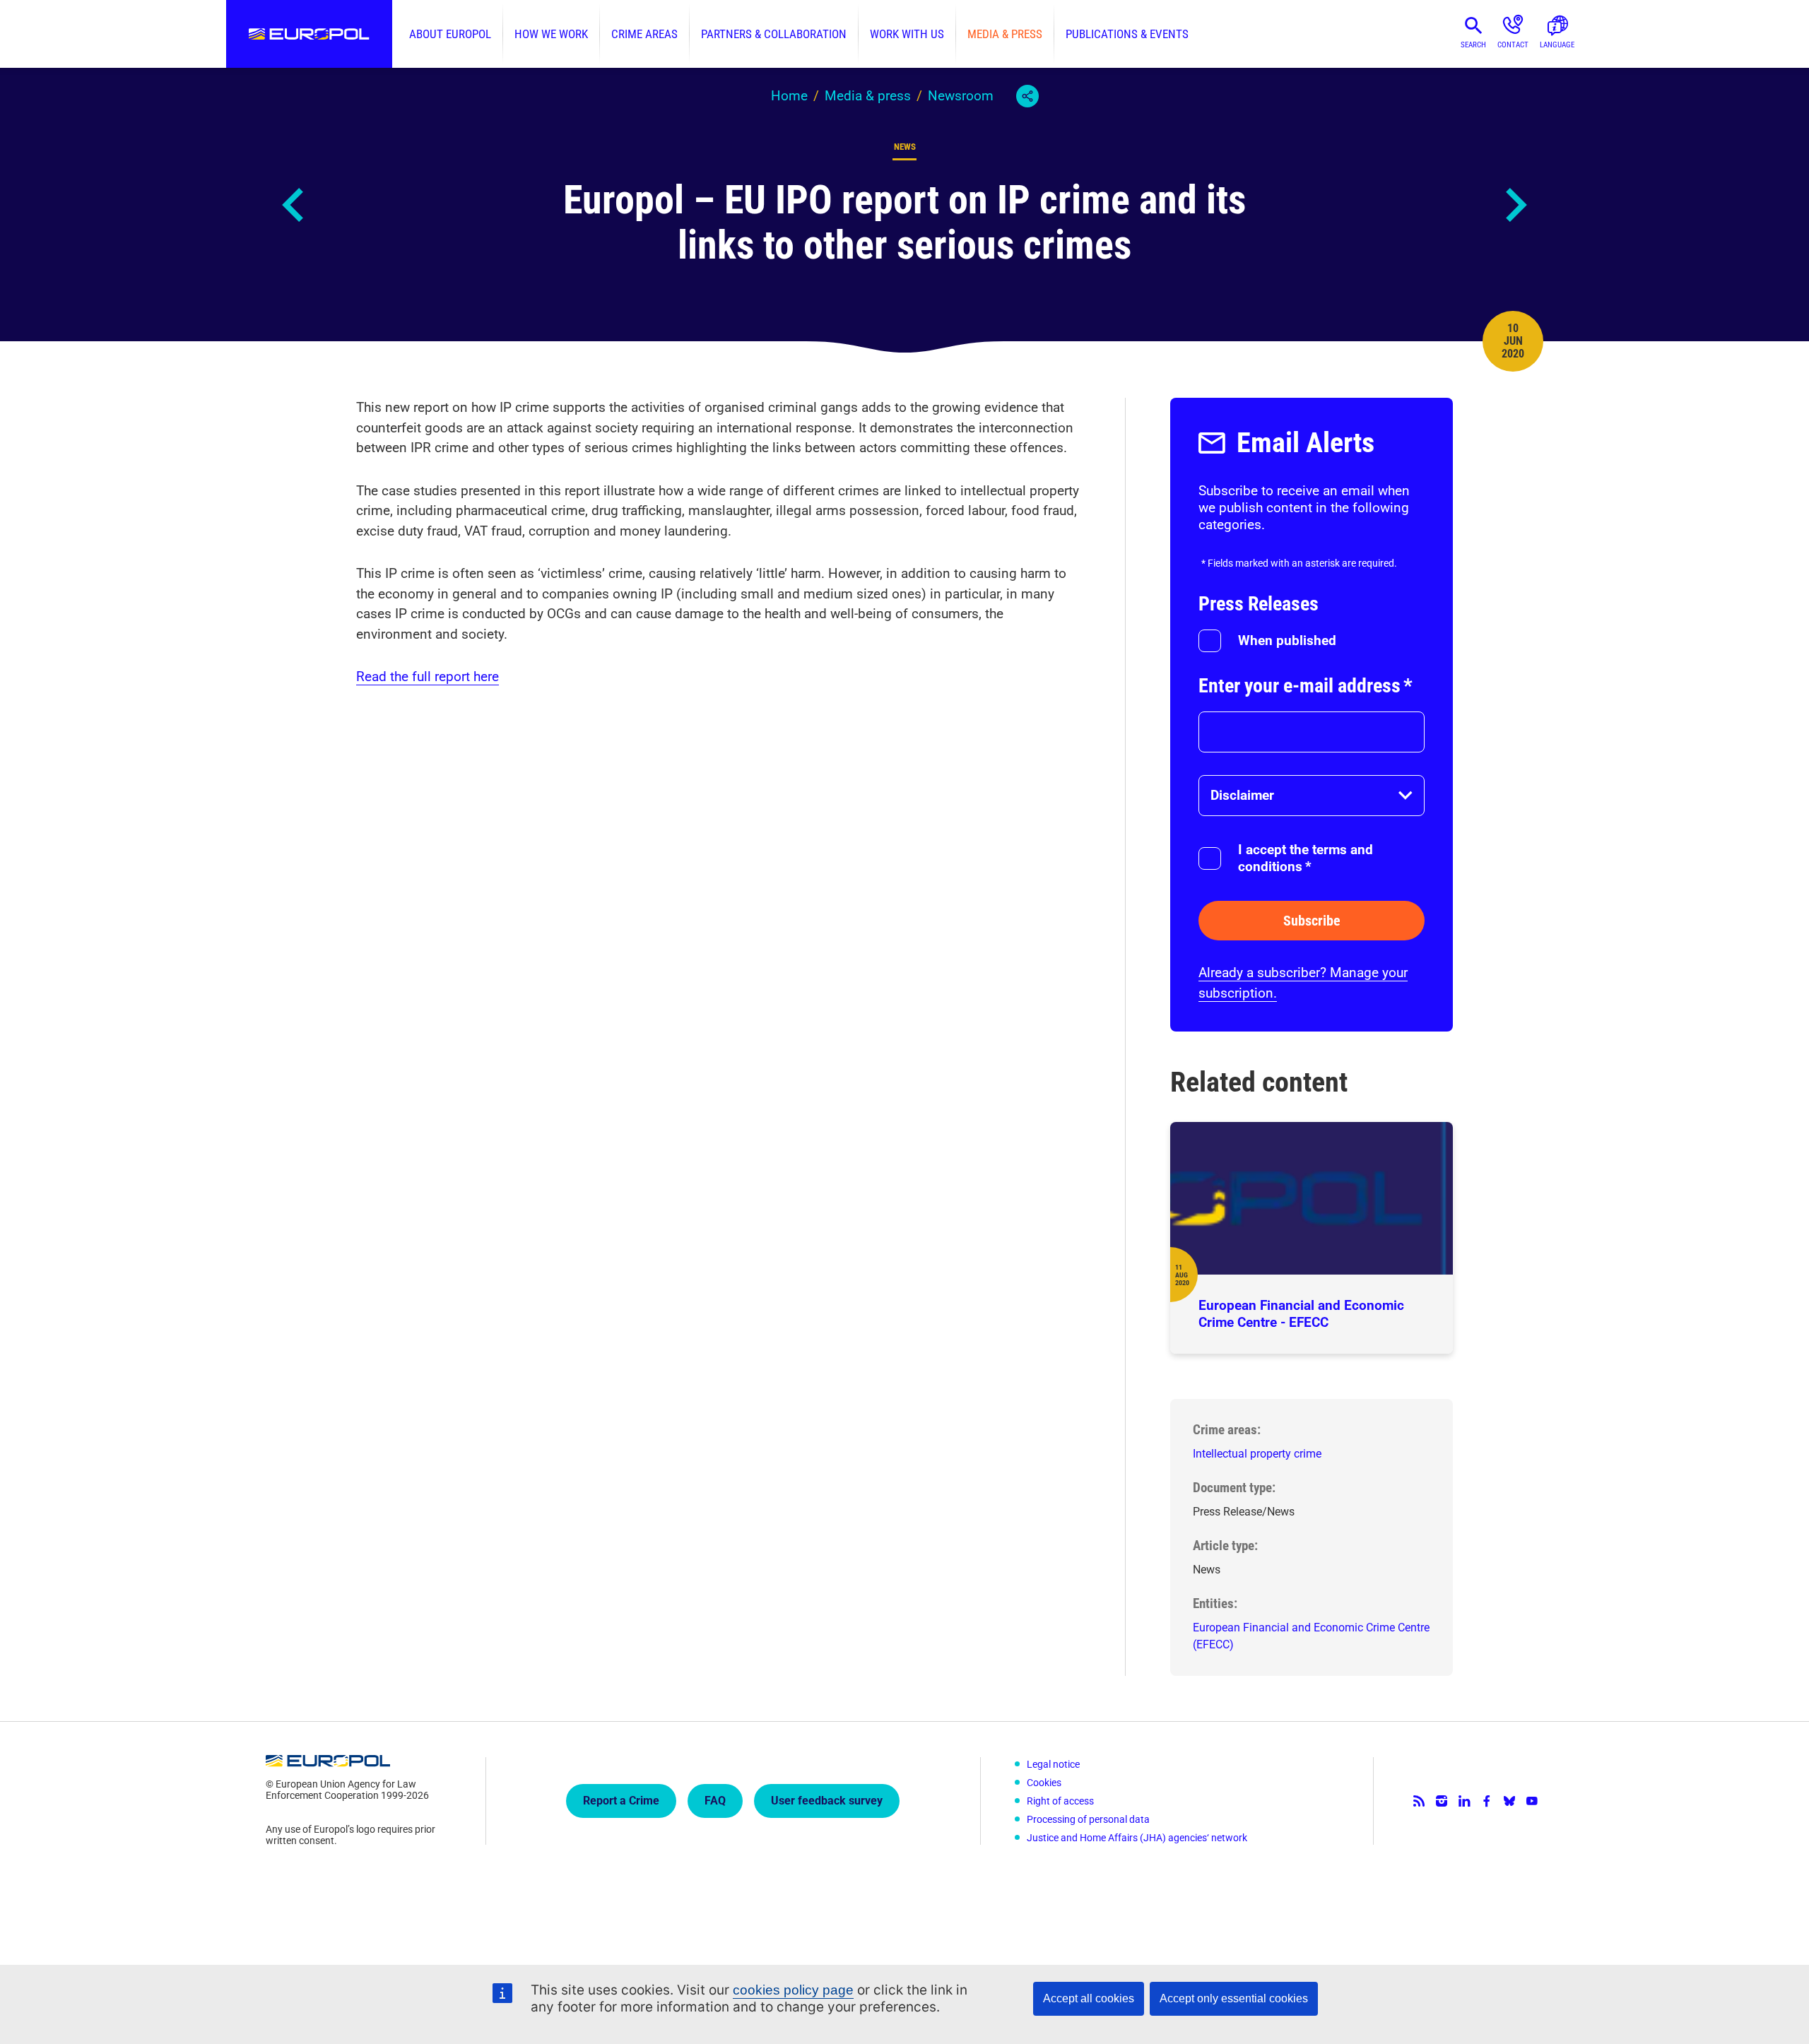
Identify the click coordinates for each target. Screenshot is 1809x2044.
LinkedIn (1464, 1801)
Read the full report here (428, 677)
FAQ (715, 1801)
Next (1515, 205)
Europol (309, 34)
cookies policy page (793, 1990)
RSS (1419, 1801)
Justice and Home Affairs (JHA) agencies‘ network (1137, 1838)
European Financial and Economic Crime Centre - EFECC (1301, 1314)
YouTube (1532, 1801)
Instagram (1442, 1801)
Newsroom (961, 96)
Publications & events (1127, 34)
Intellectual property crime (1257, 1454)
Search (1473, 45)
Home (789, 96)
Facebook (1487, 1801)
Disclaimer (1242, 795)
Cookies (1044, 1783)
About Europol (450, 34)
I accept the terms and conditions (1306, 858)
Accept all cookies (1089, 1998)
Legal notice (1053, 1764)
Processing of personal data (1088, 1819)
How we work (551, 34)
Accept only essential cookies (1234, 1998)
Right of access (1060, 1801)
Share (1027, 96)
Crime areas (644, 34)
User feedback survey (827, 1801)
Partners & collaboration (774, 34)
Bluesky (1509, 1801)
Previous (294, 205)
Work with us (907, 34)
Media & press (1005, 34)
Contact (1513, 45)
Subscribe (1312, 921)
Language (1557, 45)
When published (1287, 640)
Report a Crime (621, 1801)
